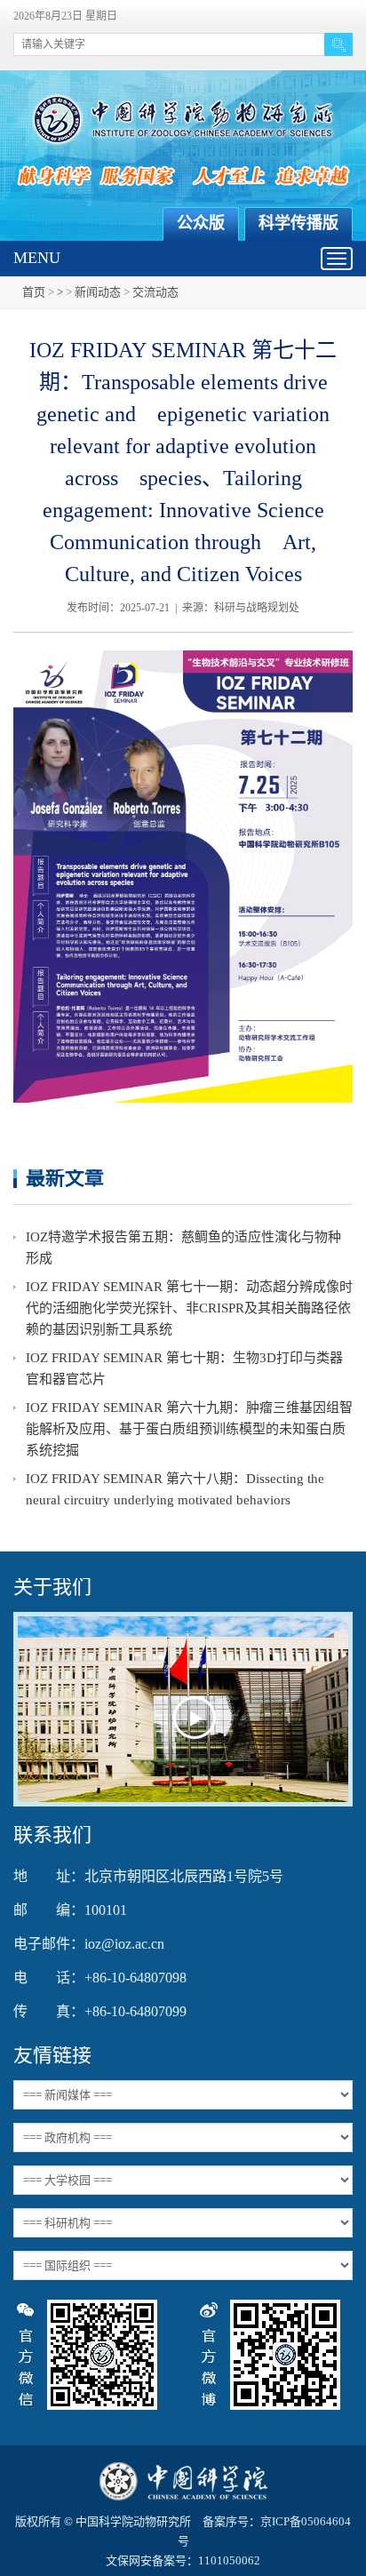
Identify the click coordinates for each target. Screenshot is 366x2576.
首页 (34, 292)
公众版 (201, 223)
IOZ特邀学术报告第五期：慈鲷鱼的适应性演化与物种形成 (183, 1248)
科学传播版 (298, 223)
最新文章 (65, 1178)
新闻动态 (98, 292)
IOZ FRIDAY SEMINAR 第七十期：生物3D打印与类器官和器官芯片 (184, 1368)
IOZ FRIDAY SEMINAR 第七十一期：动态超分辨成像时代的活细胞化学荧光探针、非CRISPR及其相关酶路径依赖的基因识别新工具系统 (189, 1308)
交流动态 (155, 292)
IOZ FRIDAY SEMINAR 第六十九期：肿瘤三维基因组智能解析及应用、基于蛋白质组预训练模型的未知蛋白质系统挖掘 (189, 1429)
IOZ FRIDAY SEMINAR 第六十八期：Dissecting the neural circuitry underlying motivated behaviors (175, 1489)
